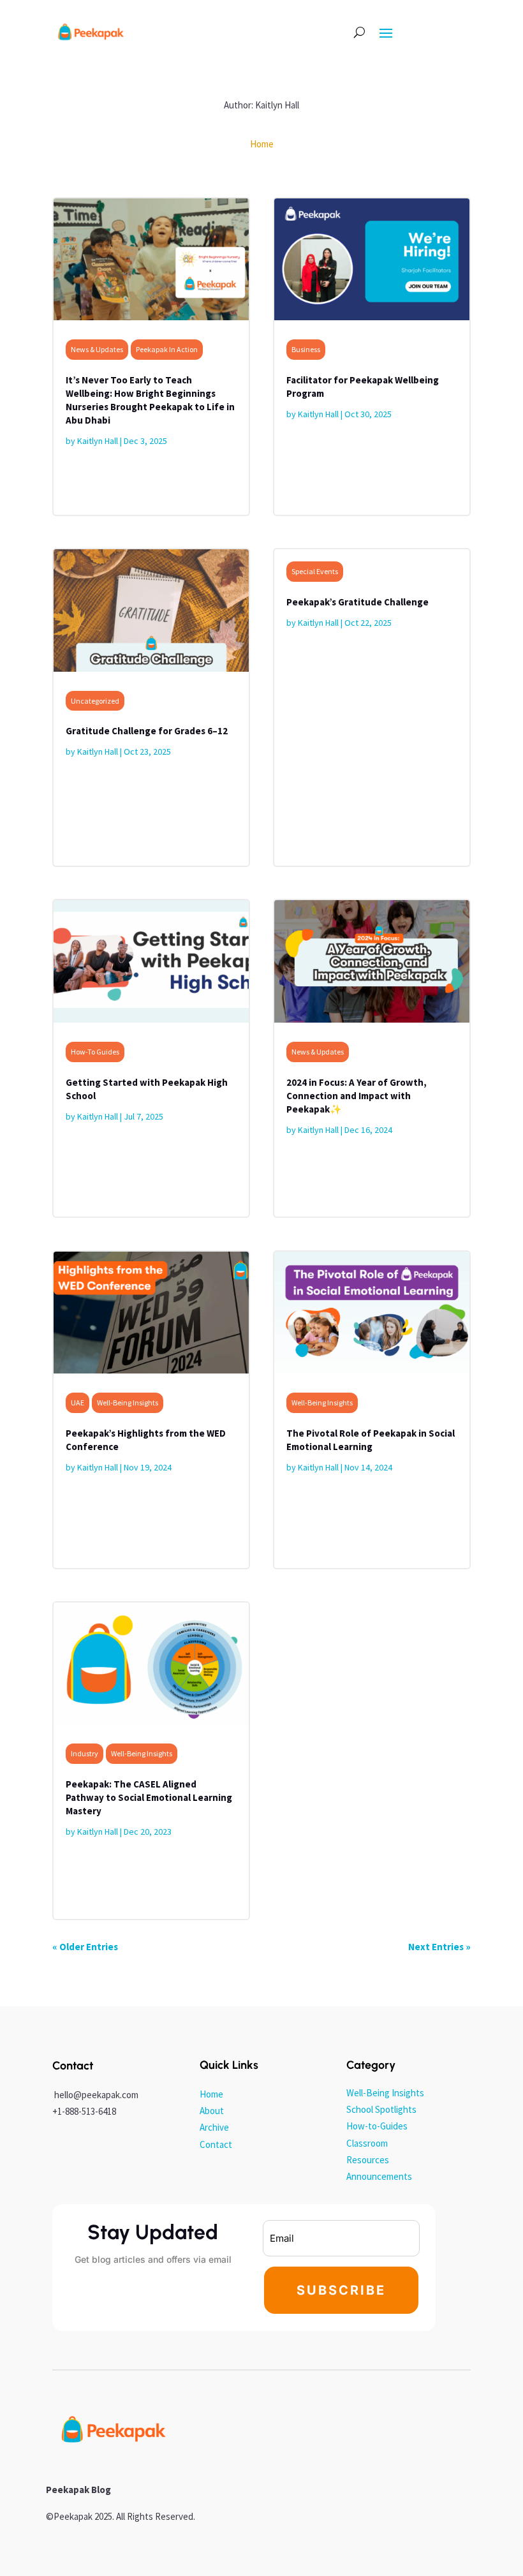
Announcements (379, 2176)
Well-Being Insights (128, 1403)
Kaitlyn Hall (98, 441)
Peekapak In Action (167, 349)
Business (306, 349)
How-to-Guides (377, 2126)
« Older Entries (85, 1947)
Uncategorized (95, 701)
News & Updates (97, 349)
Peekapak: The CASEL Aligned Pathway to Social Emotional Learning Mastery (149, 1797)
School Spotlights (381, 2109)
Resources (368, 2160)
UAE (77, 1403)
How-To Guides (95, 1052)
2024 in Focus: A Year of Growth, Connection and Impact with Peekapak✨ (357, 1096)
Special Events (315, 571)
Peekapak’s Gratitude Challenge (357, 602)
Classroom (367, 2143)
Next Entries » (439, 1947)
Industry (85, 1753)
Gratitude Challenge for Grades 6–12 (147, 731)
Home (211, 2094)
